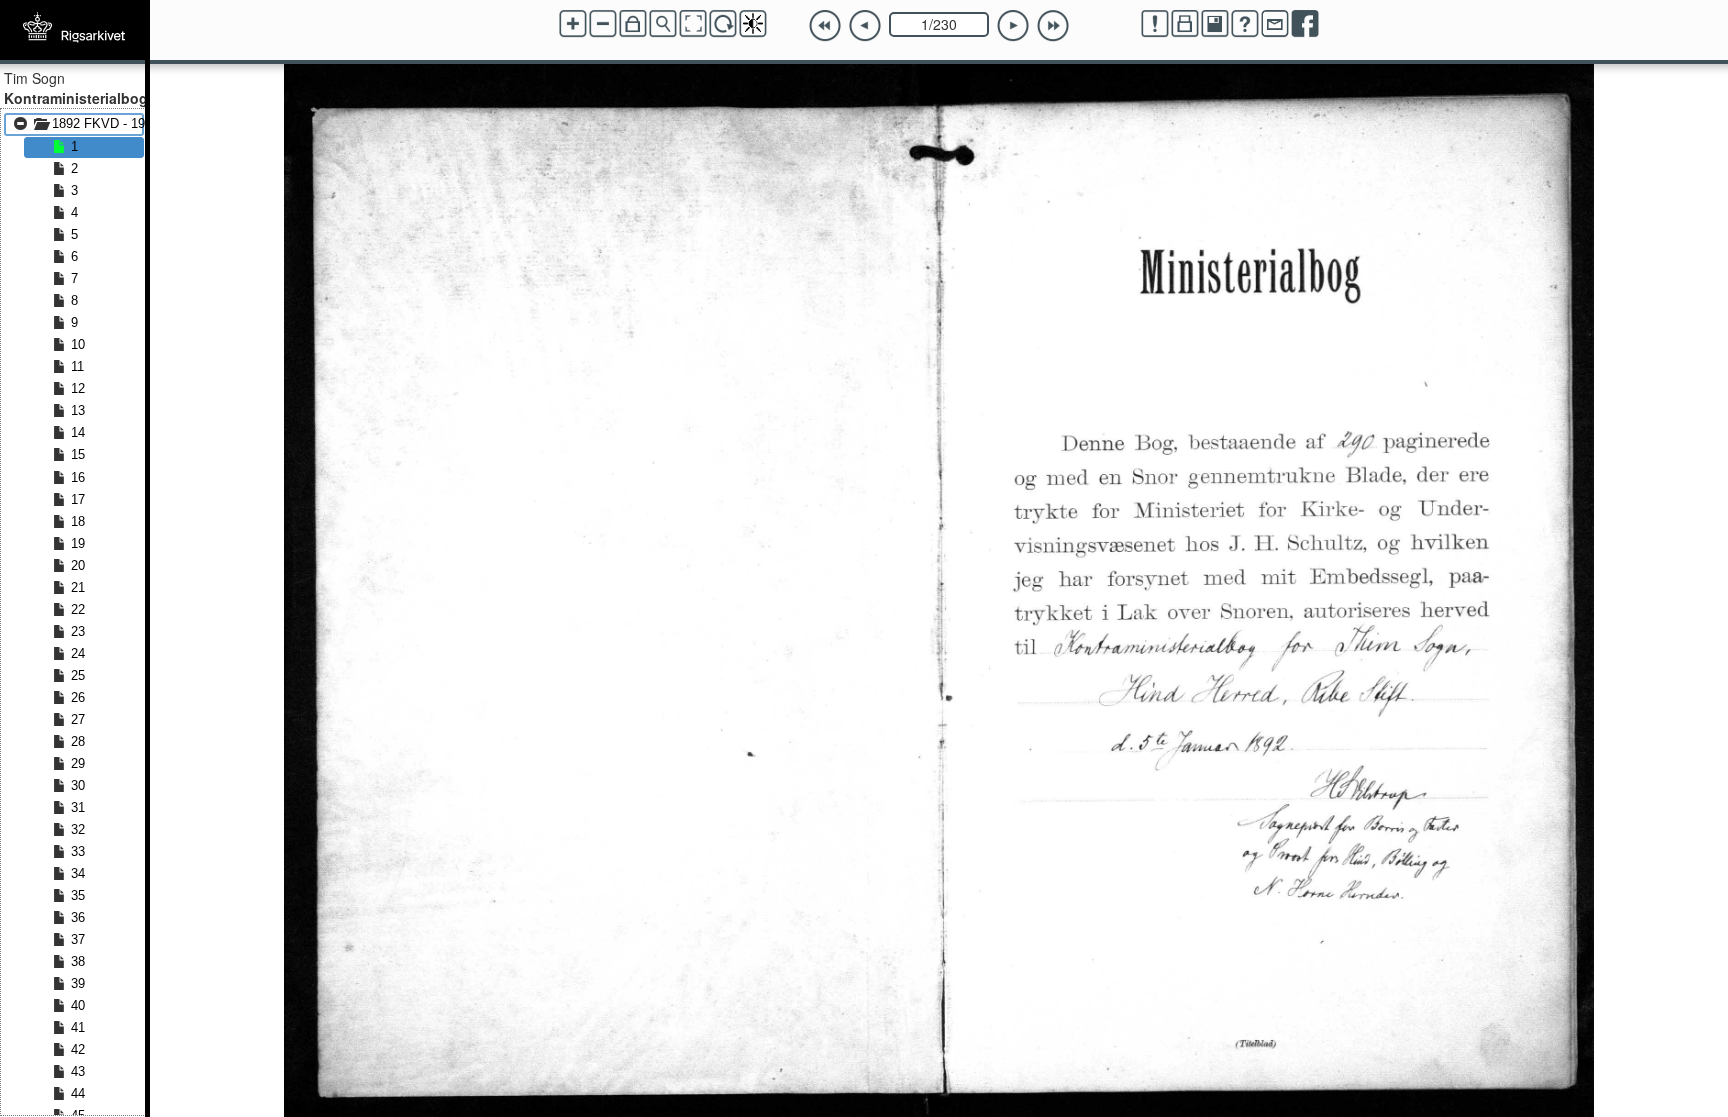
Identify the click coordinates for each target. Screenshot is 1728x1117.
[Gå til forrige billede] (865, 26)
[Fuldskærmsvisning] (693, 24)
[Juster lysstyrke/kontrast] (753, 24)
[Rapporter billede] (1155, 24)
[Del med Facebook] (1305, 24)
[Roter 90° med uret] (723, 24)
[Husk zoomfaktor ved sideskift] (633, 24)
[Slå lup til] (663, 24)
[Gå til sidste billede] (1053, 26)
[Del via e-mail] (1275, 24)
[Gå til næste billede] (1013, 26)
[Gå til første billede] (825, 26)
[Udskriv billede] (1185, 24)
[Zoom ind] (573, 24)
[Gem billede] (1215, 24)
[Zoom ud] (603, 24)
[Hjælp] (1245, 24)
